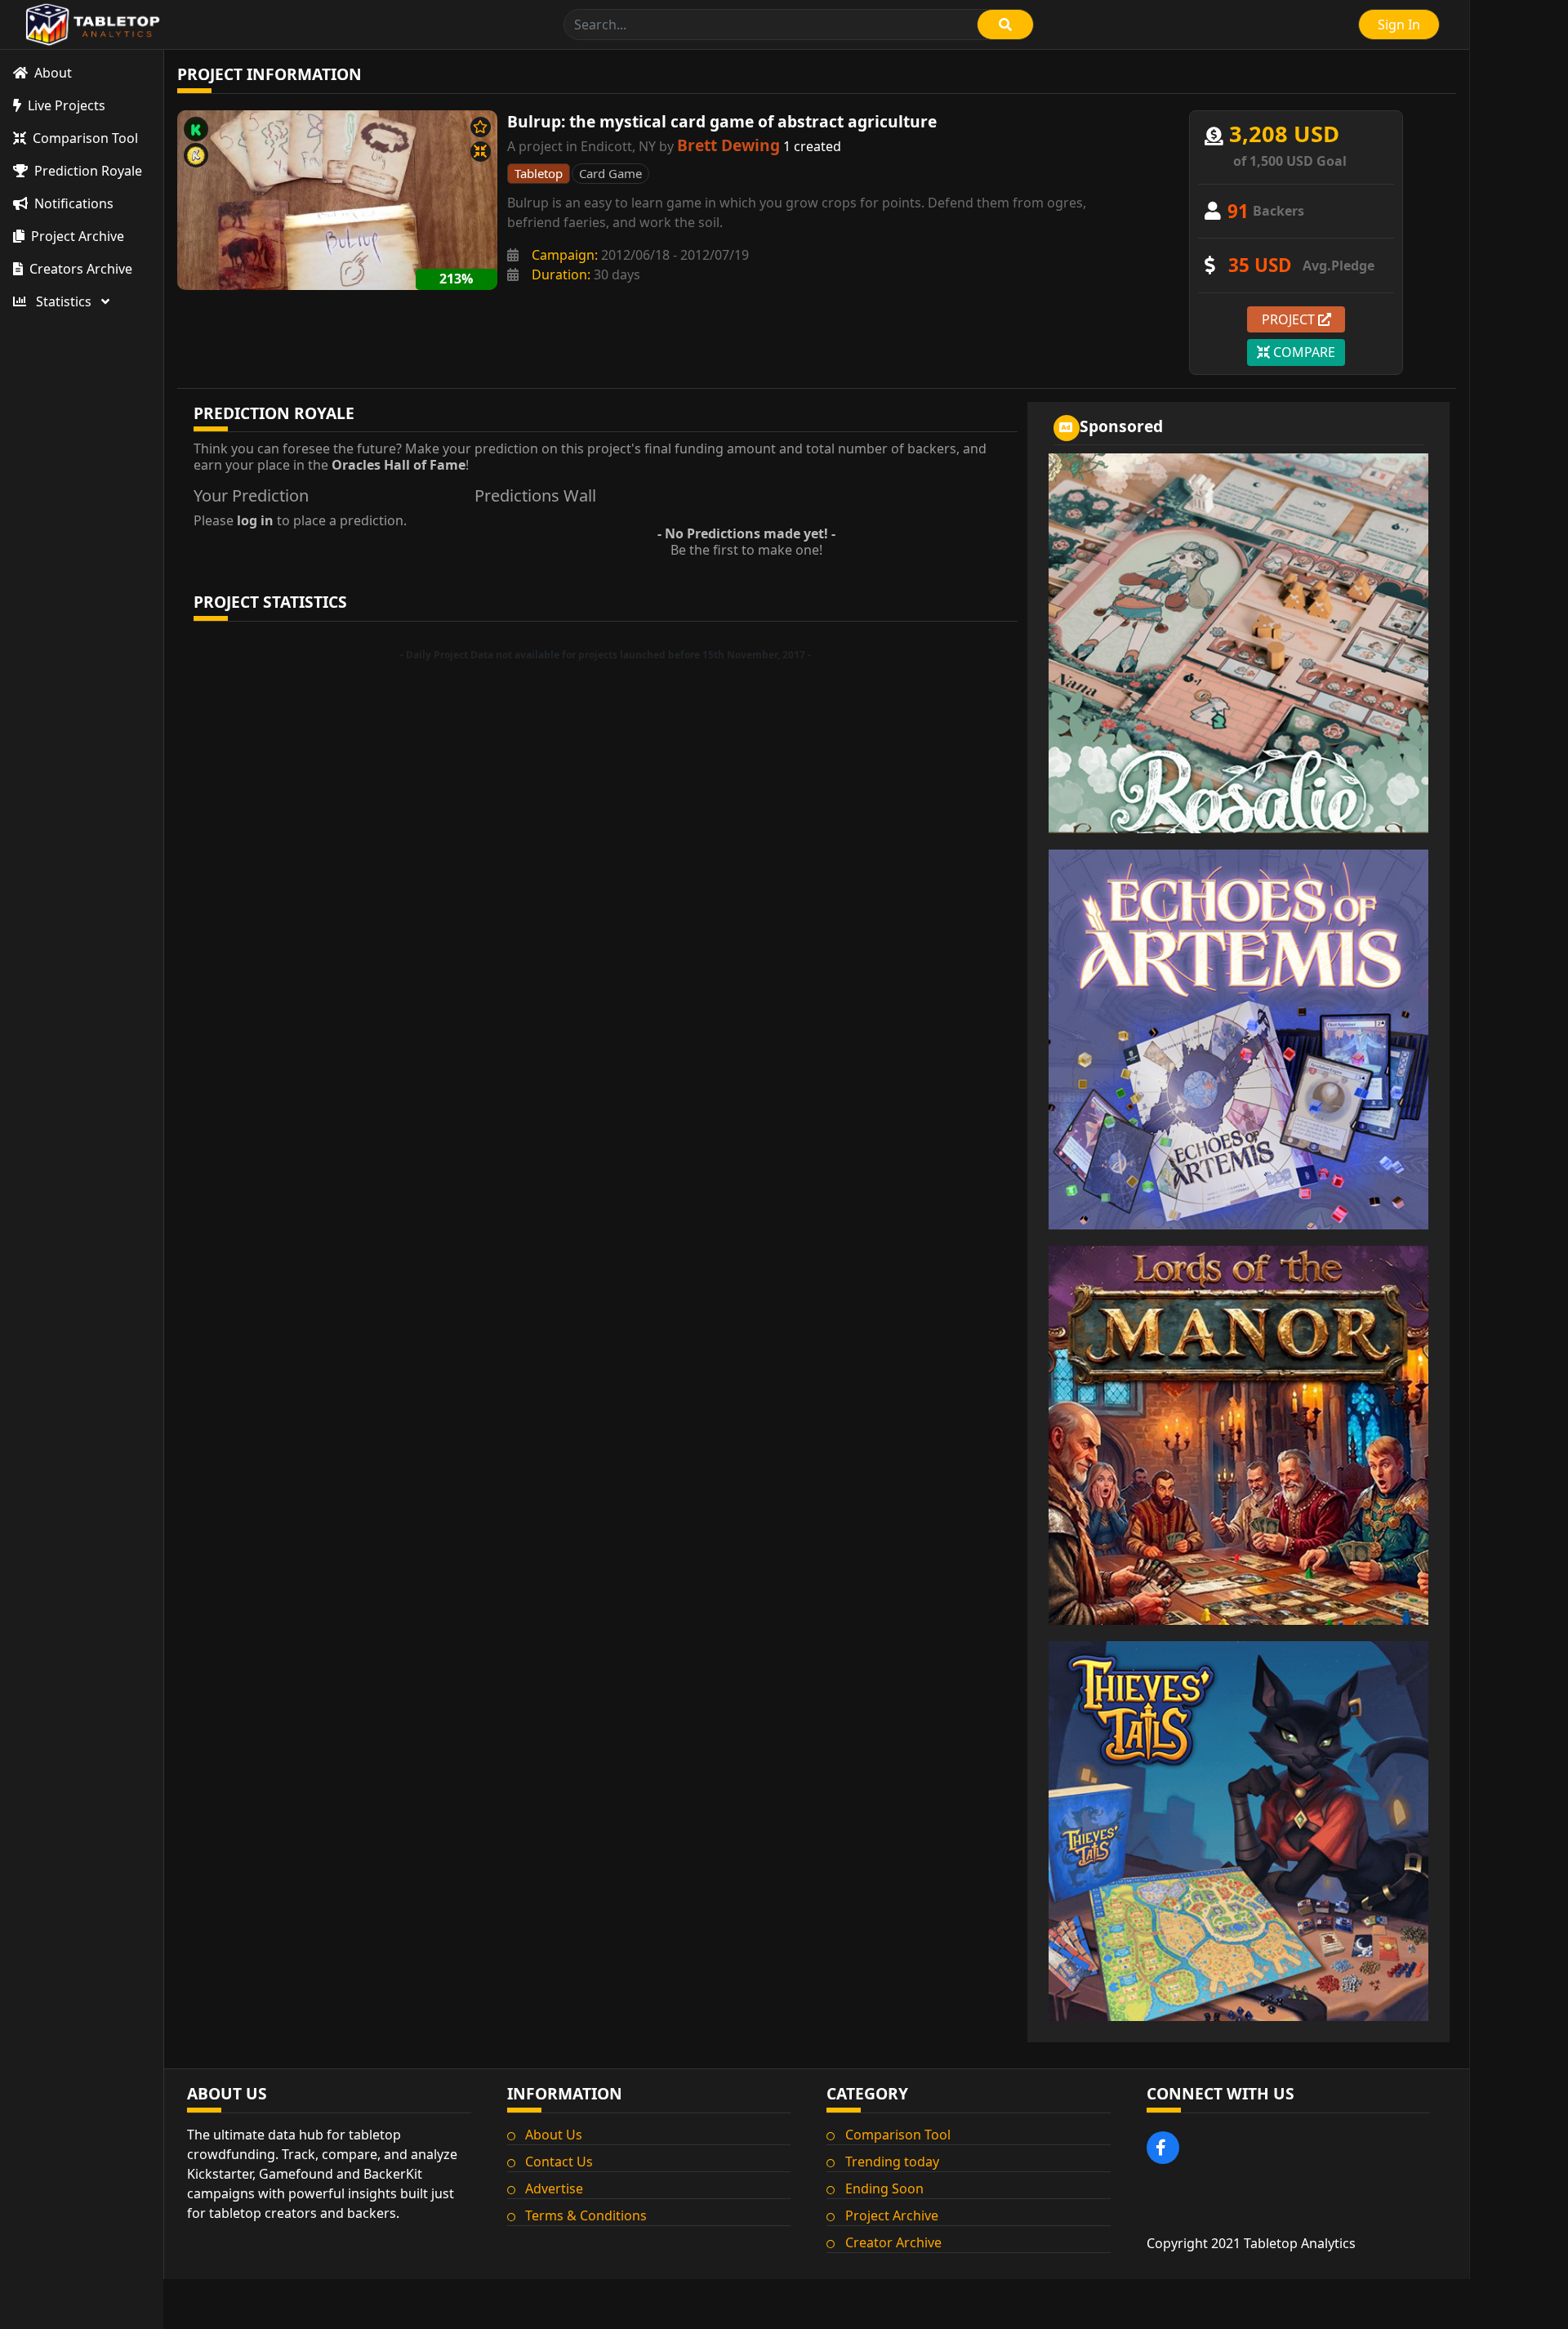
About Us (554, 2135)
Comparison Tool (898, 2135)
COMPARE (1303, 352)
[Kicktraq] (196, 155)
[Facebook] (1163, 2148)
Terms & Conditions (586, 2215)
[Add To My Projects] (481, 127)
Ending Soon (884, 2188)
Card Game (610, 173)
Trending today (892, 2162)
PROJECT (1290, 319)
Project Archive (892, 2215)
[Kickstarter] (196, 129)
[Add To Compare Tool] (481, 152)
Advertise (554, 2188)
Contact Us (559, 2162)
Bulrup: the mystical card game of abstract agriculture (722, 121)
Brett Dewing (728, 145)
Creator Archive (893, 2242)
